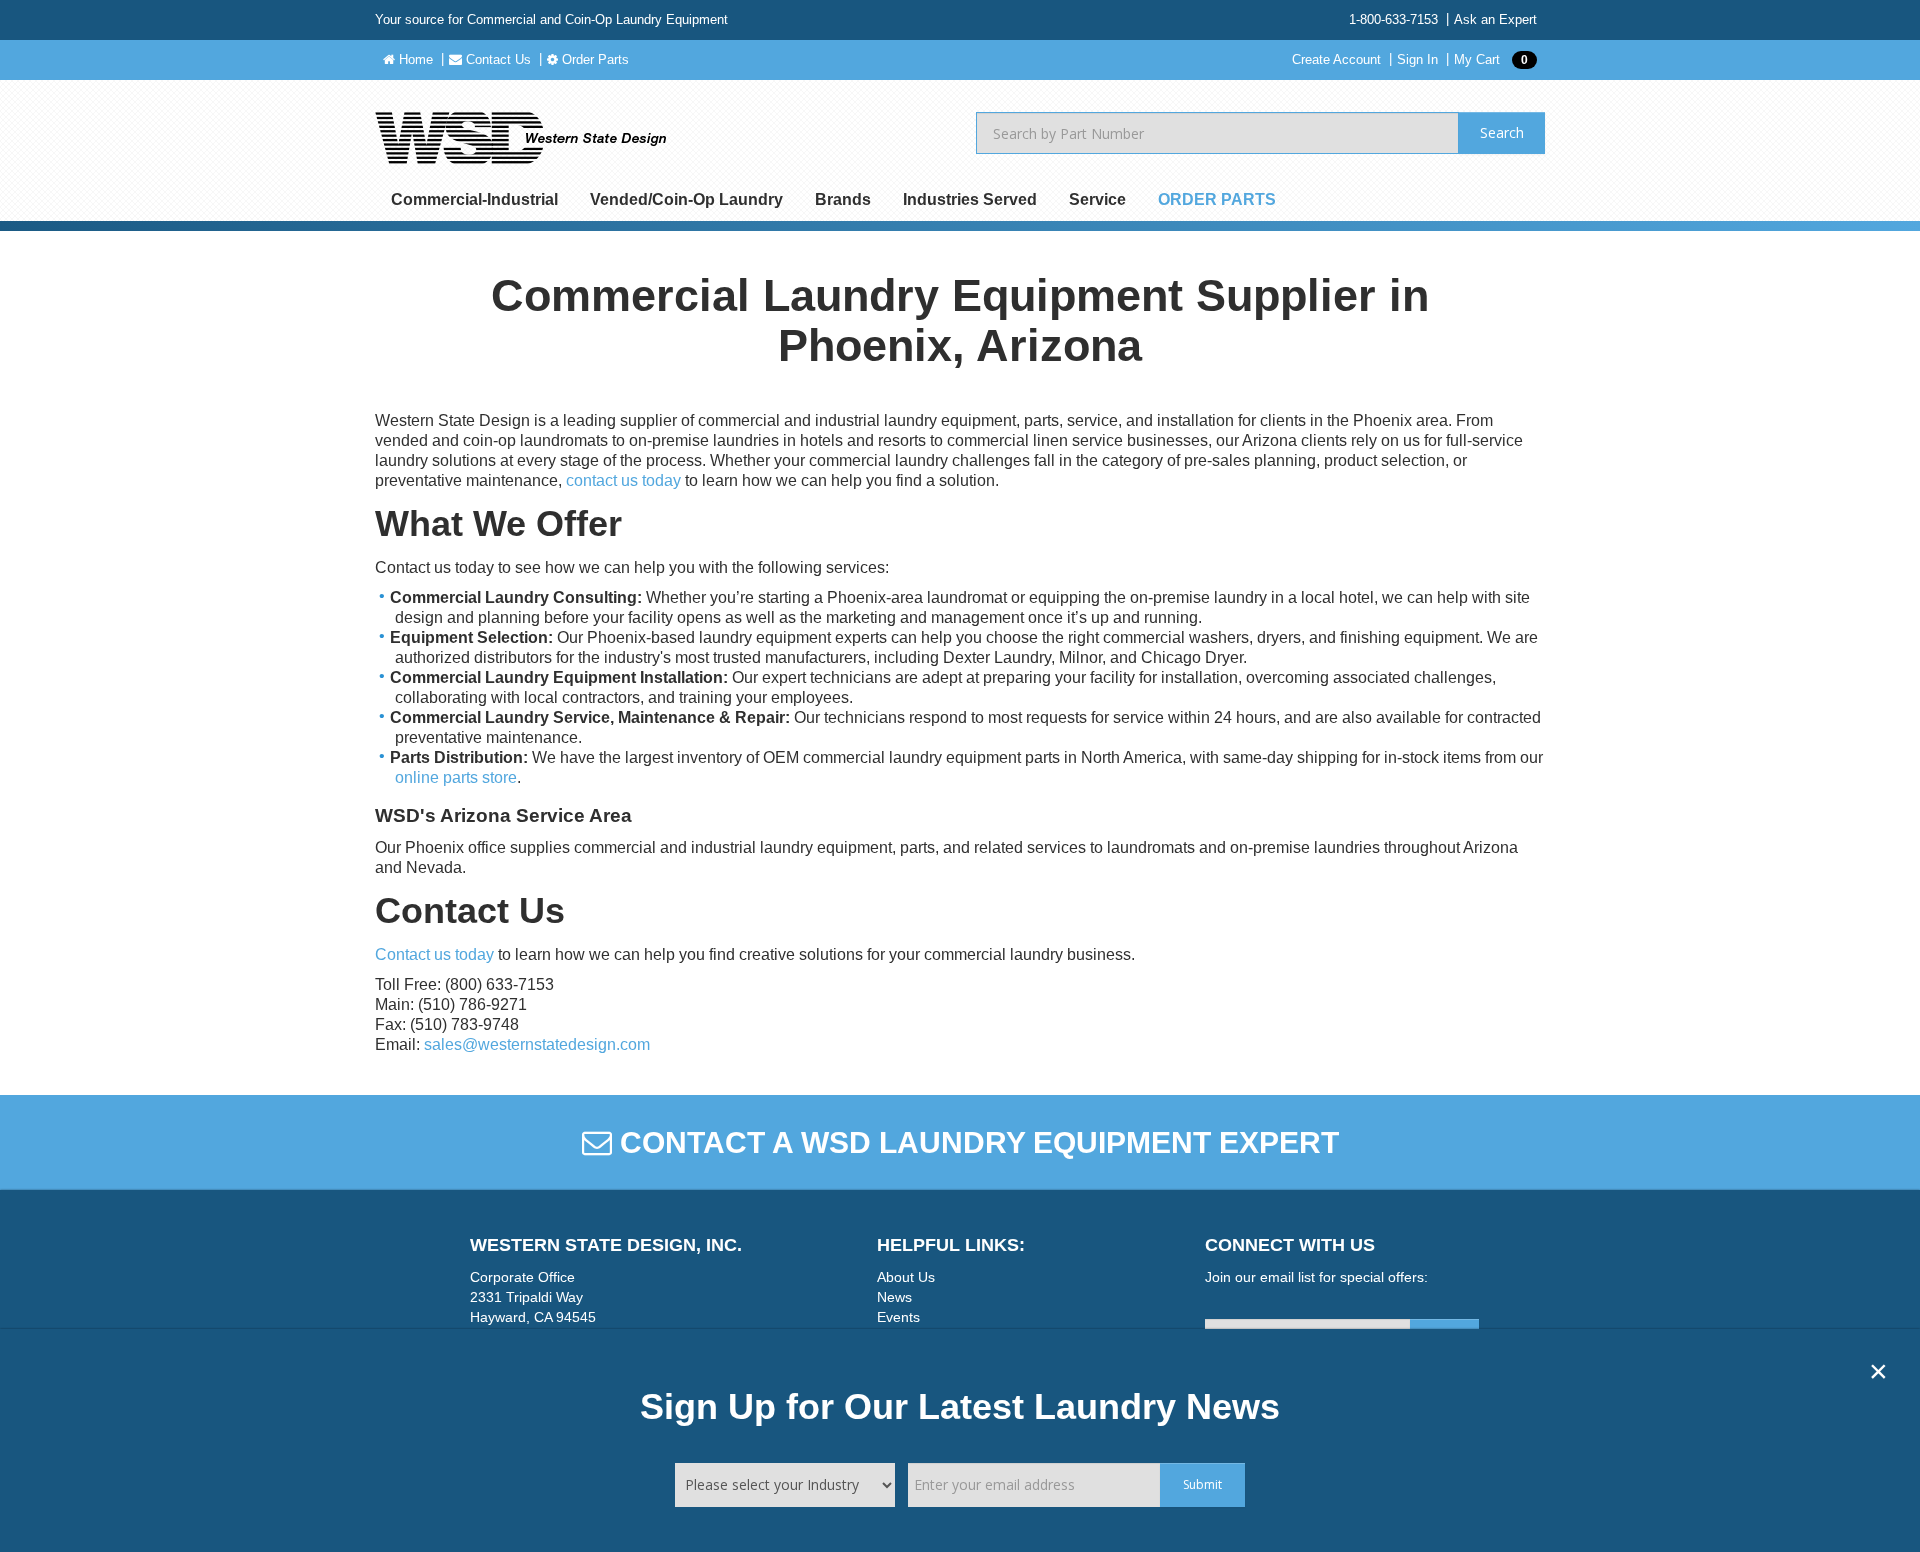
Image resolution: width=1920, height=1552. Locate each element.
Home (414, 59)
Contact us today (434, 954)
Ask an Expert (1495, 19)
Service (1097, 199)
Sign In (1417, 59)
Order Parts (593, 59)
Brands (843, 199)
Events (898, 1317)
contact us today (623, 480)
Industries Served (970, 199)
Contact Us (496, 59)
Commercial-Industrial (474, 199)
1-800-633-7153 (1393, 19)
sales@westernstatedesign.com (537, 1044)
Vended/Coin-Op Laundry (686, 199)
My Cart (1491, 59)
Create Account (1336, 59)
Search (1502, 132)
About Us (906, 1277)
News (894, 1297)
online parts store (456, 777)
